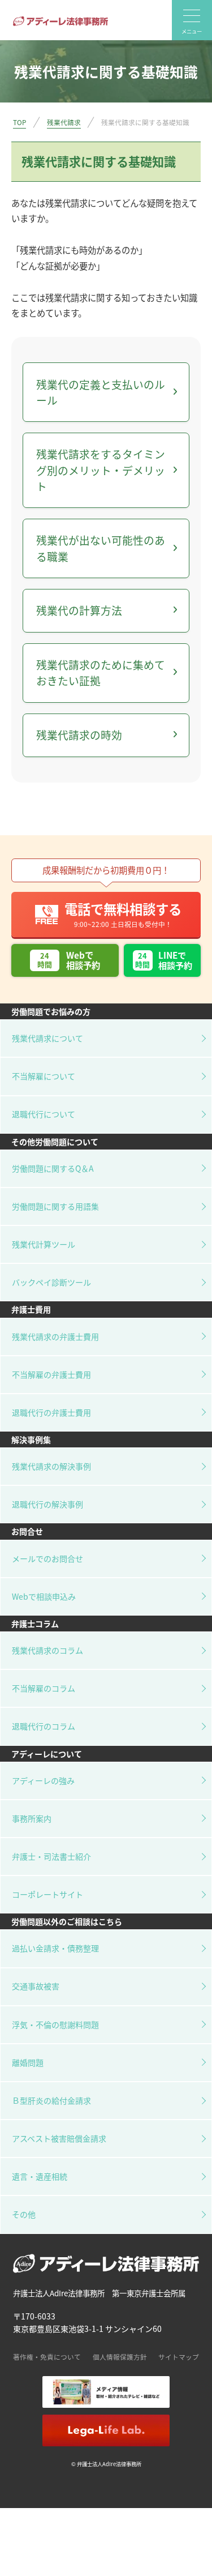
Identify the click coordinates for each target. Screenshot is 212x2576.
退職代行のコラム (44, 1726)
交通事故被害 (36, 1986)
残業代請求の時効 (79, 735)
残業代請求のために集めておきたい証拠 (101, 672)
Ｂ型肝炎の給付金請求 (51, 2100)
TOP (20, 122)
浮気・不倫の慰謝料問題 (55, 2024)
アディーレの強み (43, 1780)
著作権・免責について (47, 2357)
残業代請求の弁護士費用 (55, 1336)
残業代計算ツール (44, 1244)
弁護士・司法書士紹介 (51, 1856)
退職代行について (44, 1114)
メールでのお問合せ (47, 1558)
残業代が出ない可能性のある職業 (101, 548)
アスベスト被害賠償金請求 (59, 2138)
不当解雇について (44, 1076)
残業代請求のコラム (47, 1650)
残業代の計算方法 (79, 610)
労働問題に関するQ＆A (53, 1168)
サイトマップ (179, 2357)
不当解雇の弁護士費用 (51, 1374)
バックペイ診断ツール (51, 1282)
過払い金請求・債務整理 (55, 1948)
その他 (24, 2214)
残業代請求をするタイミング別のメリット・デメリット (101, 470)
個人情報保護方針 (120, 2357)
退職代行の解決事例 (47, 1504)
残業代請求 (64, 122)
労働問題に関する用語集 (55, 1206)
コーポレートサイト (47, 1894)
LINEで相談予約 (163, 960)
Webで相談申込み (44, 1596)
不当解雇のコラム (44, 1688)
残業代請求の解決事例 (51, 1466)
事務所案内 (32, 1818)
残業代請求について (47, 1038)
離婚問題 (28, 2062)
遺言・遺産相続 (40, 2176)
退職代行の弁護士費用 (51, 1412)
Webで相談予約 (69, 960)
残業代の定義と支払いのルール (101, 392)
